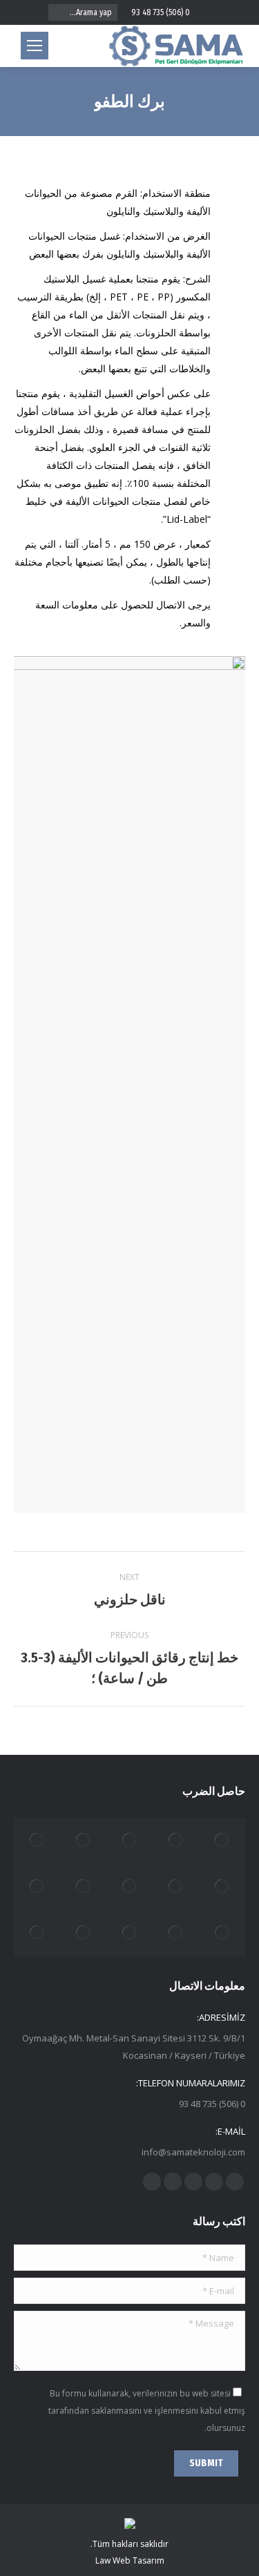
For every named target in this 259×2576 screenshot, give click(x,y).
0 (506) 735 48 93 (161, 12)
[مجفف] (176, 1841)
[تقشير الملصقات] (222, 1887)
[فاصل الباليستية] (222, 1841)
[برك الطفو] (83, 1933)
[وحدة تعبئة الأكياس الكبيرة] (37, 1841)
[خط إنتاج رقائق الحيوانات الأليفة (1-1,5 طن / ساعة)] (176, 1887)
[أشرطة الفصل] (176, 1933)
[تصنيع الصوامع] (37, 1933)
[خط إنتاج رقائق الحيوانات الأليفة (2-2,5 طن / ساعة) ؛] (129, 1887)
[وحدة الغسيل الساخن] (83, 1841)
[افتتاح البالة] (129, 1933)
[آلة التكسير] (222, 1933)
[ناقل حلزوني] (129, 1841)
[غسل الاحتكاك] (37, 1887)
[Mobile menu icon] (35, 46)
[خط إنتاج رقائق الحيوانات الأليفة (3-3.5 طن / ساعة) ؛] (83, 1887)
